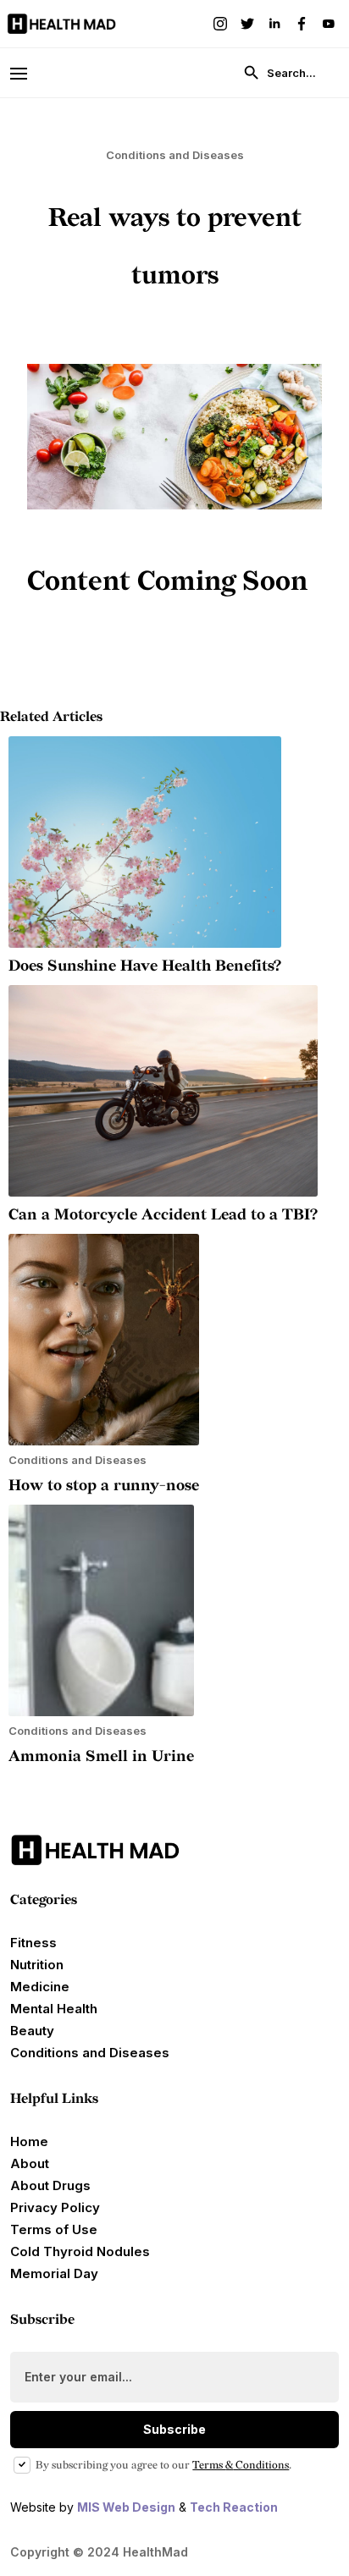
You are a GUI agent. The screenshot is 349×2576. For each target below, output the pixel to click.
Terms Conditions (241, 2465)
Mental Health (54, 2009)
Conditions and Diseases (90, 2053)
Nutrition (37, 1965)
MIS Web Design (126, 2507)
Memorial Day (54, 2273)
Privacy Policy (55, 2207)
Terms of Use (54, 2229)
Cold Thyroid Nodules (80, 2251)
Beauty (32, 2031)
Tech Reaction (234, 2507)
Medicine (40, 1987)
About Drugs (50, 2185)
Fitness (33, 1943)
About (30, 2163)
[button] (26, 72)
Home (29, 2141)
